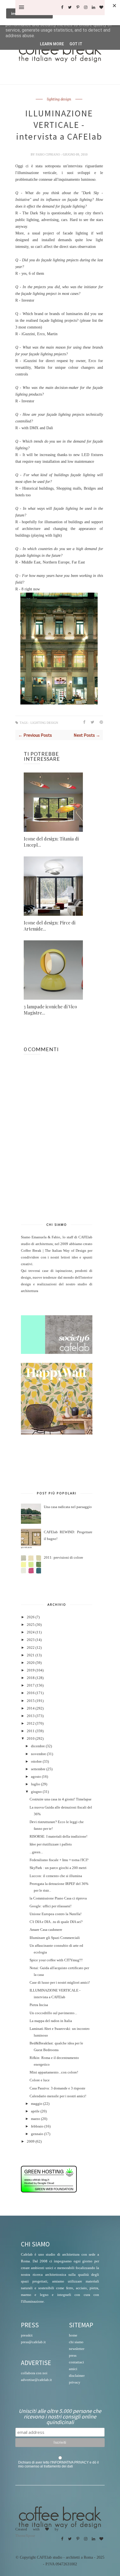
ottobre (36, 1762)
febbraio (37, 2126)
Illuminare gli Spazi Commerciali (55, 1938)
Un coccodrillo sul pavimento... (53, 2013)
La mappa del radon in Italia (51, 2021)
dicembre (38, 1746)
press (73, 2355)
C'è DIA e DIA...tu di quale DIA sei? (56, 1922)
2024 (31, 1632)
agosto (36, 1777)
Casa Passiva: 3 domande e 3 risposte (57, 2088)
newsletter (77, 2349)
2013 (31, 1716)
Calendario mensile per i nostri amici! (58, 2096)
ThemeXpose (25, 2535)
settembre (38, 1769)
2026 (31, 1617)
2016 (31, 1693)
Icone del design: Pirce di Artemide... (50, 926)
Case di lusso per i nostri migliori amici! (60, 1983)
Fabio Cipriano (48, 154)
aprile (35, 2111)
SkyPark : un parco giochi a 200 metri (58, 1868)
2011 (31, 1731)
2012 (31, 1723)
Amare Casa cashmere (46, 1930)
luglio (36, 1784)
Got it (76, 44)
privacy (75, 2382)
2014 (31, 1708)
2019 (31, 1670)
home (73, 2335)
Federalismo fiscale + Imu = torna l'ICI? (59, 1860)
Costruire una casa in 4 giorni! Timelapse (61, 1799)
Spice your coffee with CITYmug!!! (56, 1960)
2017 (31, 1685)
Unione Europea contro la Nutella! (56, 1914)
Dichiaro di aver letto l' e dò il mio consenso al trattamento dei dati (58, 2464)
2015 (31, 1701)
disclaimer (77, 2376)
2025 (31, 1625)
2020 (31, 1663)
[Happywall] (57, 1433)
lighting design (59, 99)
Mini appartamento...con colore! (54, 2072)
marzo (36, 2119)
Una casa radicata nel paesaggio (68, 1507)
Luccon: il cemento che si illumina (56, 1876)
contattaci (76, 2362)
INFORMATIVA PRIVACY (70, 2462)
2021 (31, 1655)
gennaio (37, 2134)
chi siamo (76, 2342)
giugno (36, 1792)
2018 (31, 1678)
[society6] (57, 1353)
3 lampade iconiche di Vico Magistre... (50, 1010)
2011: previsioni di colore (63, 1558)
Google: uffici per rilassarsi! (51, 1906)
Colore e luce (40, 2080)
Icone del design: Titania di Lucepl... (51, 842)
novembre (39, 1754)
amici (73, 2369)
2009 (31, 2141)
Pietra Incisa (39, 2005)
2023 (31, 1640)
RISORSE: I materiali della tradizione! (58, 1837)
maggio (37, 2104)
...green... (36, 1852)
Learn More (52, 44)
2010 (31, 1739)
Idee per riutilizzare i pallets (51, 1844)
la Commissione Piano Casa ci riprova (58, 1898)
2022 (31, 1648)
